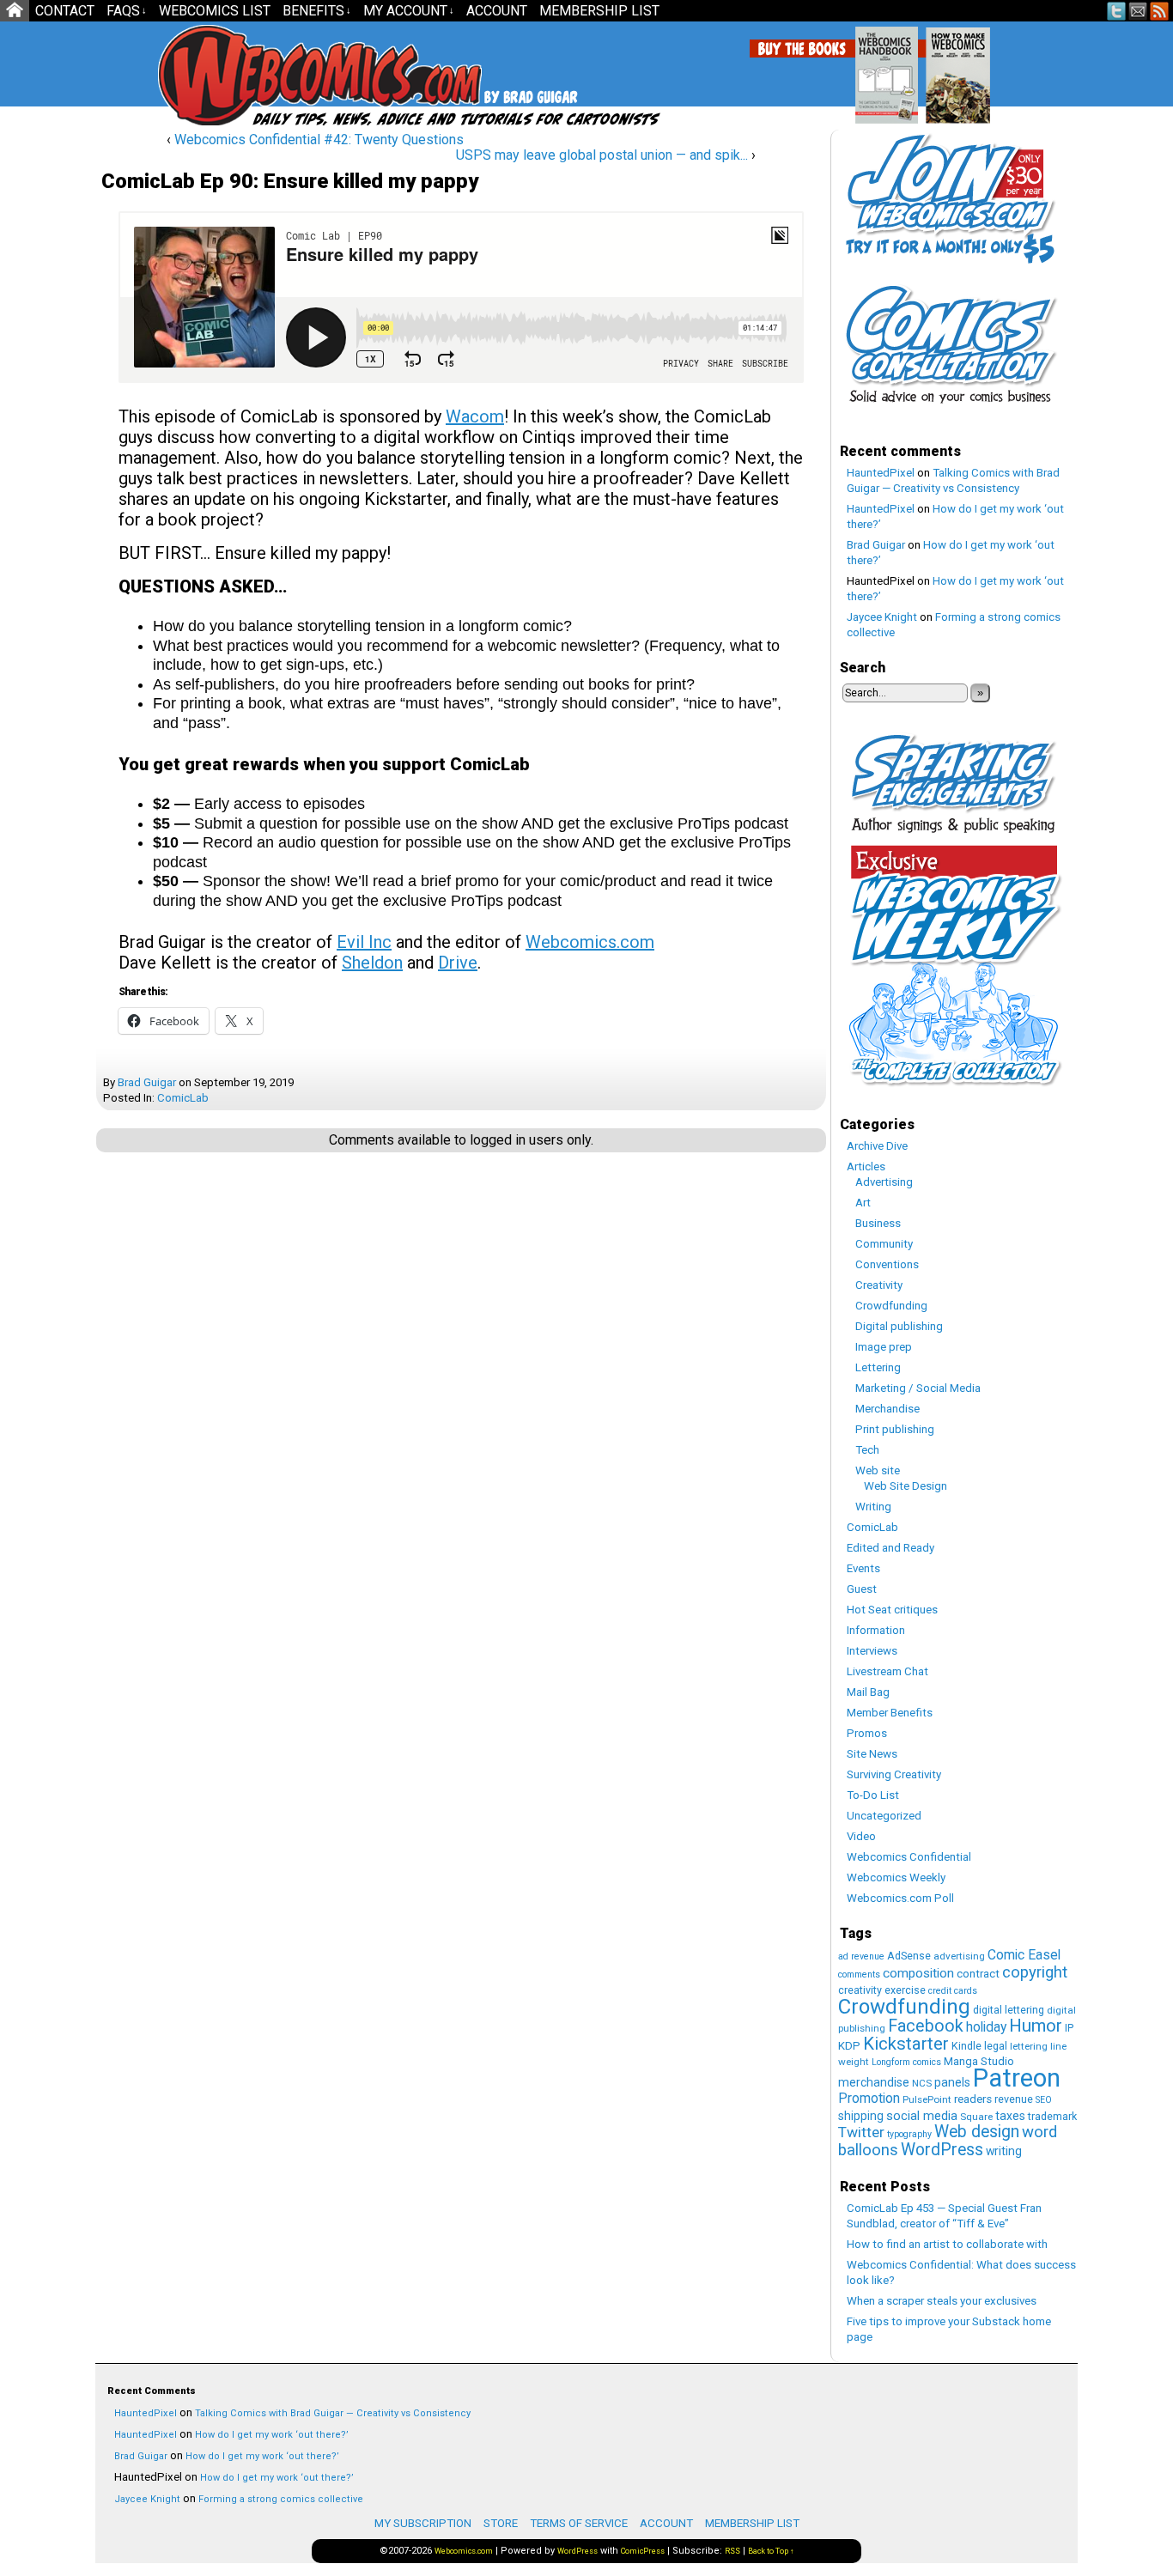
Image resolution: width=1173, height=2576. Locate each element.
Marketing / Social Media (918, 1388)
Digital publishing (899, 1326)
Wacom (475, 416)
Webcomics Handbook (974, 66)
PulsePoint (927, 2099)
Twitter (1117, 11)
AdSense (909, 1956)
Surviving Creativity (894, 1774)
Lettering (878, 1367)
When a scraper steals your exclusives (942, 2301)
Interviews (872, 1651)
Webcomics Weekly (896, 1877)
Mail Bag (868, 1692)
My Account (409, 11)
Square (976, 2117)
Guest (862, 1589)
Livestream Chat (887, 1671)
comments (859, 1975)
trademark (1052, 2116)
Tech (867, 1450)
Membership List (599, 11)
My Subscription (423, 2523)
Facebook (926, 2026)
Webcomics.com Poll (900, 1898)
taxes (1010, 2116)
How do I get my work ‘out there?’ (272, 2435)
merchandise (874, 2082)
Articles (866, 1166)
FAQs (127, 11)
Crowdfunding (891, 1306)
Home (15, 11)
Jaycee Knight (882, 617)
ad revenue (861, 1956)
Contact (65, 11)
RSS (1160, 11)
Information (876, 1630)
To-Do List (873, 1795)
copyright (1035, 1972)
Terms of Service (579, 2523)
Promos (867, 1733)
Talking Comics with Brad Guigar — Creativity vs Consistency (333, 2413)
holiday (986, 2027)
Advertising (884, 1182)
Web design (977, 2132)
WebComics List (215, 11)
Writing (873, 1507)
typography (909, 2134)
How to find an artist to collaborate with (947, 2244)
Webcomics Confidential (909, 1857)
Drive (458, 963)
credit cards (953, 1991)
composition (918, 1973)
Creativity (879, 1285)
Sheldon (372, 963)
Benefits (317, 11)
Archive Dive (877, 1146)
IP (1069, 2028)
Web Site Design (906, 1486)
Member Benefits (890, 1713)
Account (497, 11)
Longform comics (906, 2062)
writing (1004, 2151)
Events (863, 1568)
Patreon (1017, 2078)
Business (878, 1223)
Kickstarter (906, 2044)
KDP (849, 2046)
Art (863, 1203)
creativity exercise (882, 1990)
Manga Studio (979, 2061)
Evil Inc (364, 942)
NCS (922, 2083)
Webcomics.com (250, 75)
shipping (861, 2116)
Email (1138, 11)
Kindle (966, 2046)
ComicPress (643, 2551)
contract (978, 1974)
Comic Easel (1024, 1955)
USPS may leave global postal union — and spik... (602, 155)
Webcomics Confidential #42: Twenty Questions (319, 140)
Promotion (869, 2098)
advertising (959, 1956)
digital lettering (1009, 2010)
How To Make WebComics (1045, 69)
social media (922, 2116)
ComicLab (183, 1098)
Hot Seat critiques (892, 1610)
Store (501, 2523)
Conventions (887, 1264)
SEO (1044, 2100)
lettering (1029, 2046)
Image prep (884, 1347)
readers (973, 2099)
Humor (1036, 2026)
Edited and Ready (890, 1548)
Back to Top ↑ (771, 2551)
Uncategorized (884, 1816)
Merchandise (887, 1409)
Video (861, 1836)
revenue (1014, 2099)
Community (884, 1244)
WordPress (942, 2150)
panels (952, 2082)
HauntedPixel (881, 473)
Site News (872, 1754)
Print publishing (895, 1429)
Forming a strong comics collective (281, 2499)
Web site (878, 1470)
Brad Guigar (147, 1082)
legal (996, 2046)
